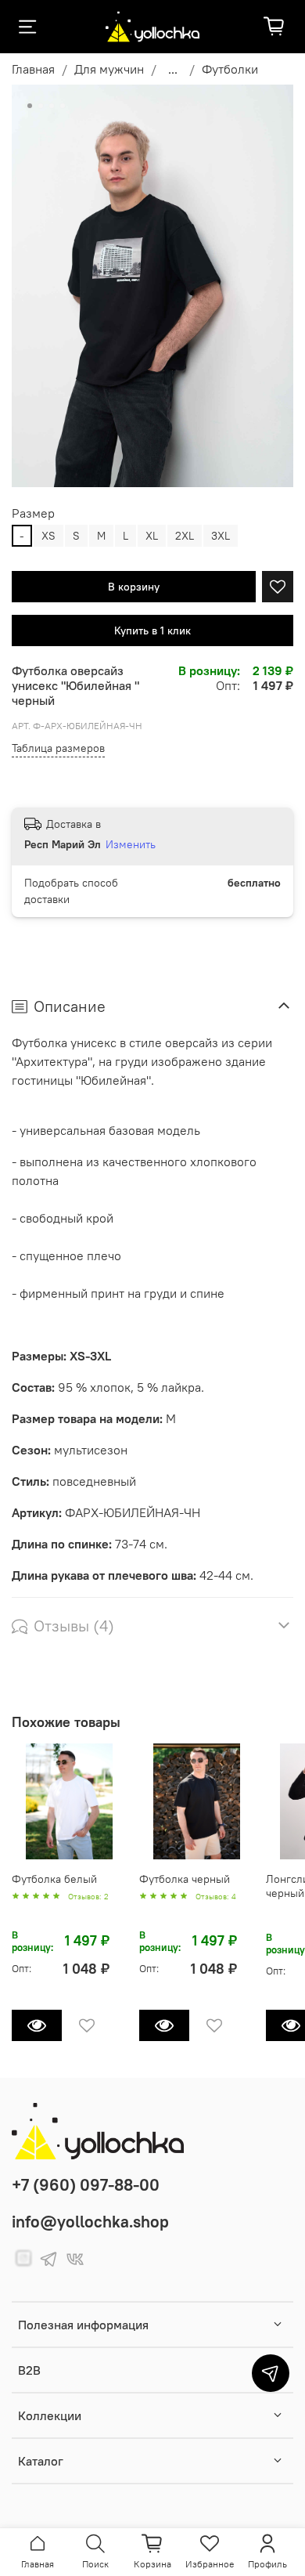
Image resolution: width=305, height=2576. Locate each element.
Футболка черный (185, 1878)
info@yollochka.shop (90, 2222)
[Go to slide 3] (52, 106)
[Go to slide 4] (63, 106)
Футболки (230, 69)
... (173, 69)
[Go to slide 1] (30, 106)
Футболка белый (54, 1878)
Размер (33, 513)
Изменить (131, 844)
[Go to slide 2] (41, 106)
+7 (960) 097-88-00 (86, 2185)
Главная (33, 69)
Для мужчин (109, 69)
